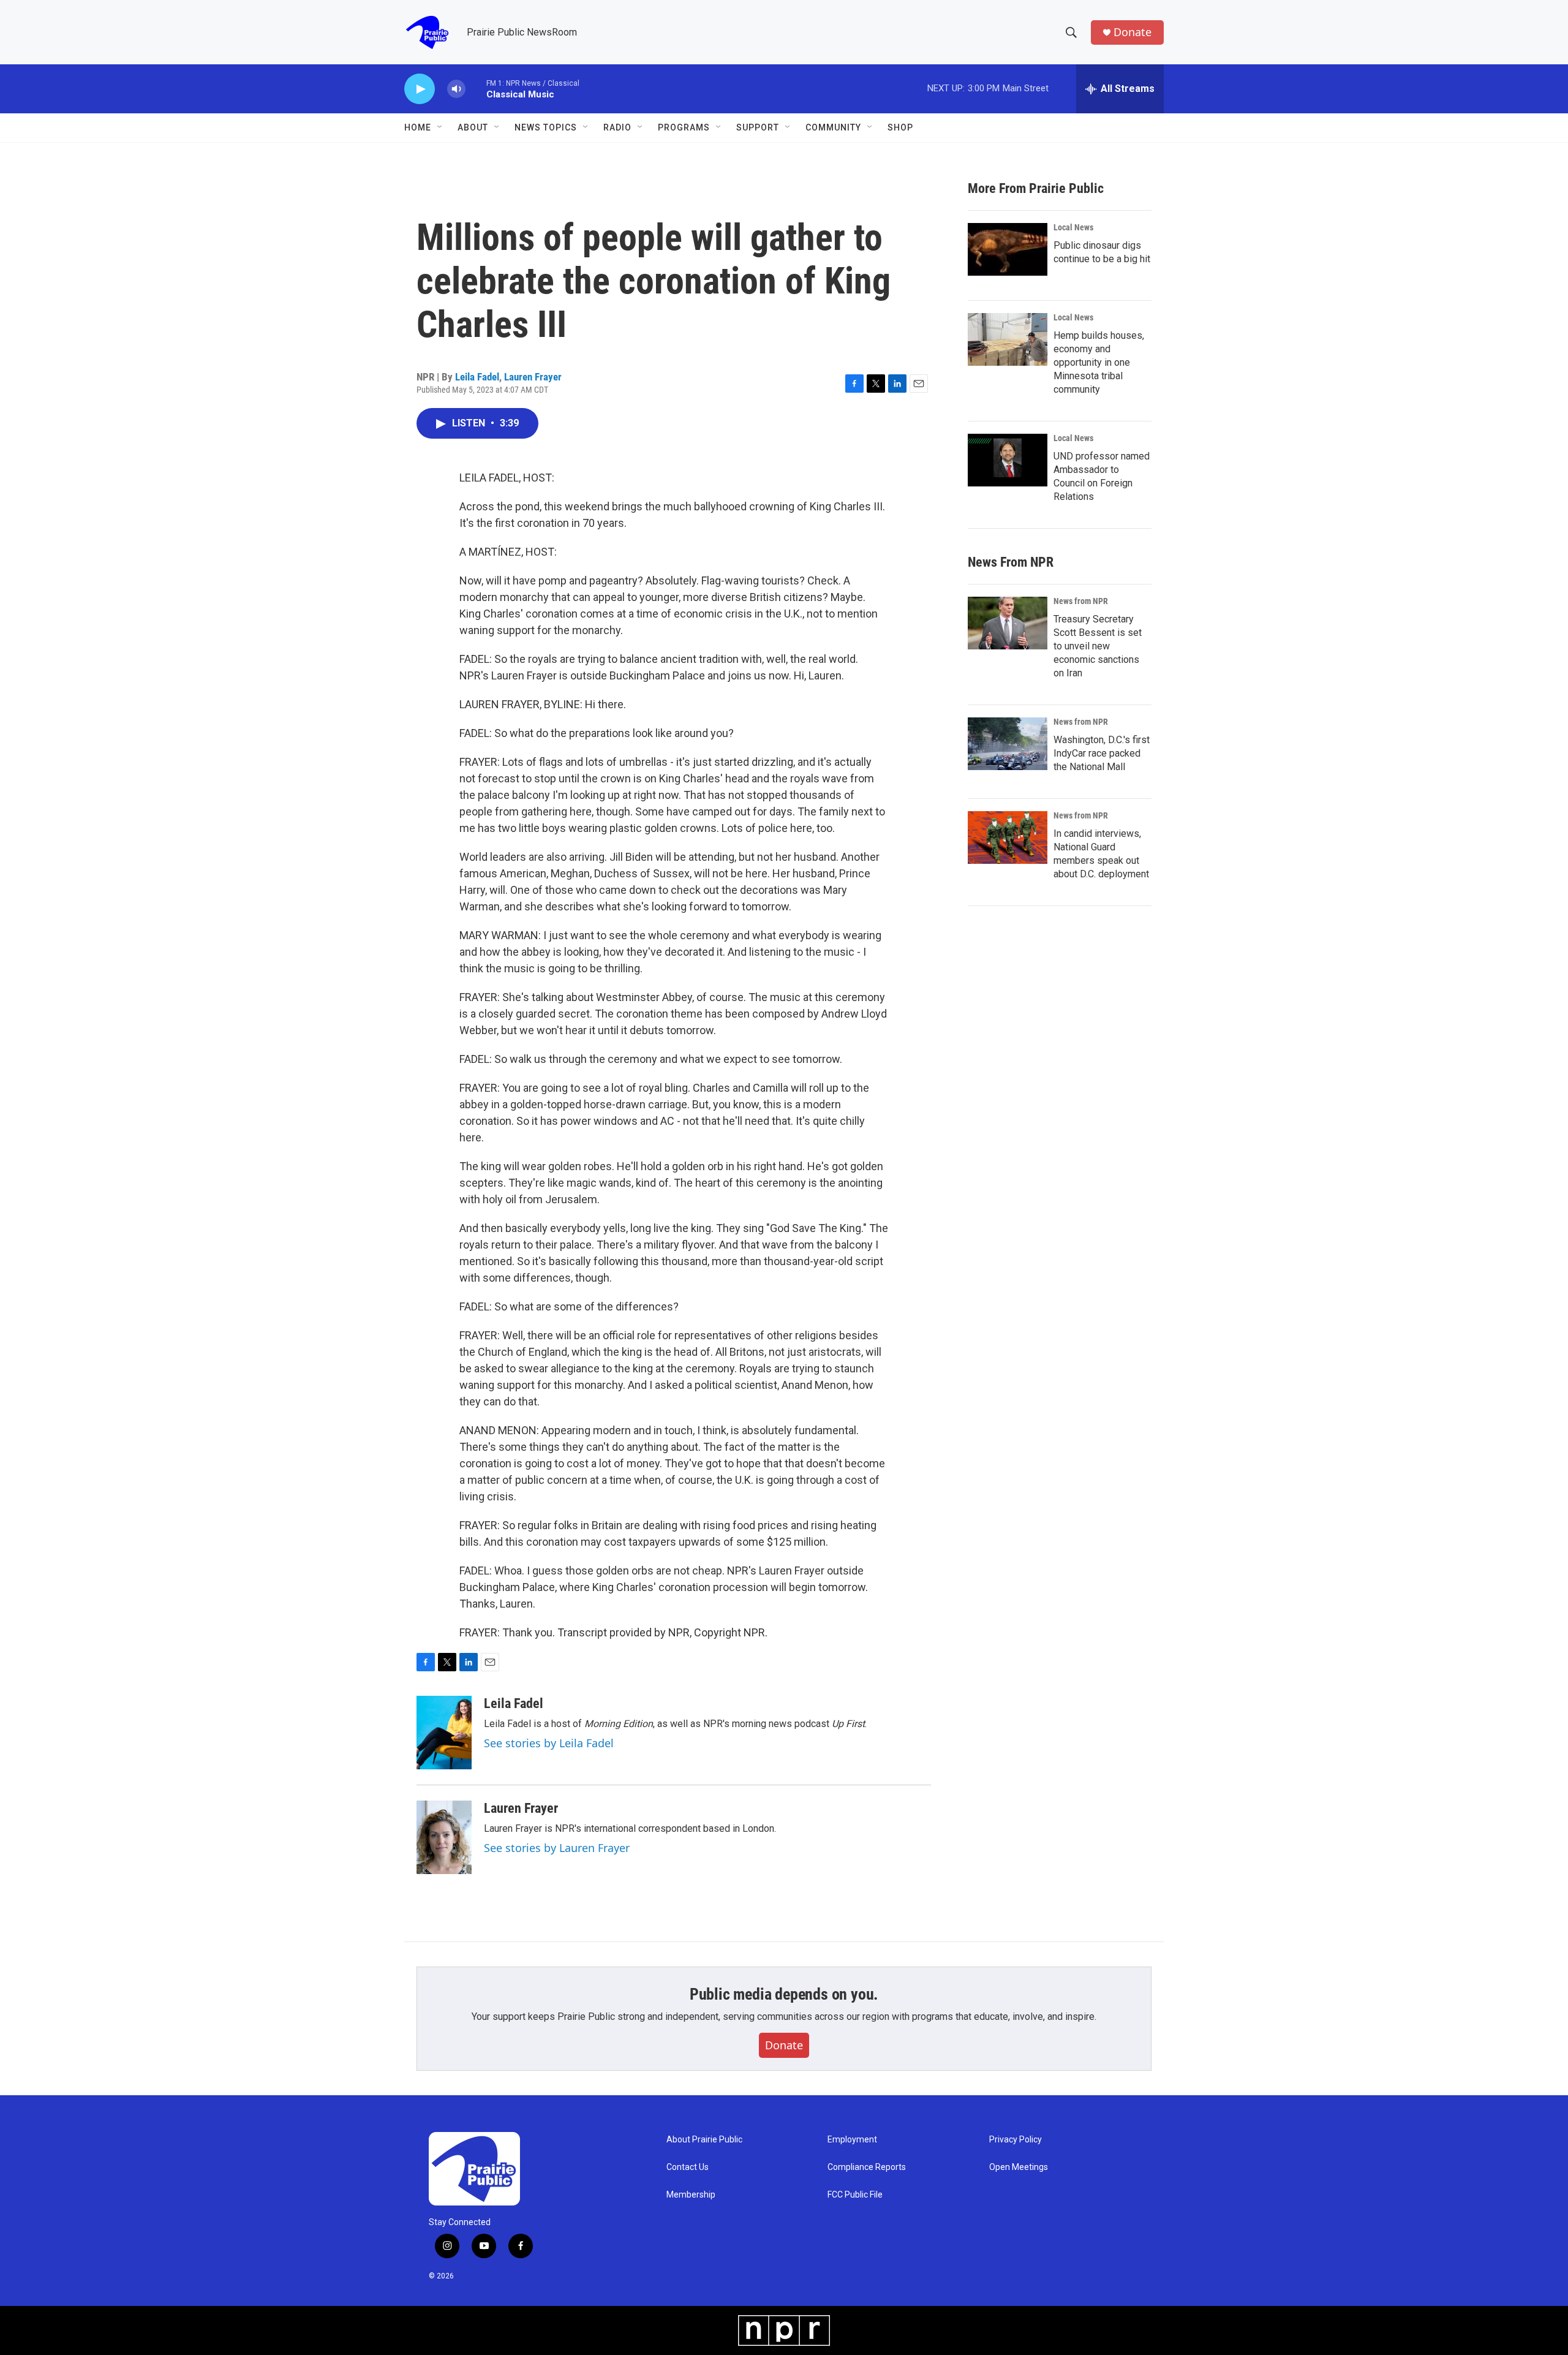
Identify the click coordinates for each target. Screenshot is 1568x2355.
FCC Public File (855, 2195)
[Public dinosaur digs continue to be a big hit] (1008, 249)
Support (758, 127)
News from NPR (1081, 601)
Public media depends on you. (784, 1994)
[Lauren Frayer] (444, 1837)
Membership (691, 2195)
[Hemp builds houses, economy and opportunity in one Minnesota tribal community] (1008, 339)
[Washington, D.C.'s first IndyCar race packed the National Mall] (1008, 744)
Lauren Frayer (533, 377)
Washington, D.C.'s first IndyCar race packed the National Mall (1102, 753)
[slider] (476, 89)
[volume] (456, 89)
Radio (617, 127)
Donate (1133, 32)
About (473, 127)
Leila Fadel (477, 377)
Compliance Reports (867, 2167)
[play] (420, 89)
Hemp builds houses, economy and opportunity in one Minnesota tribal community (1099, 362)
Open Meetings (1019, 2167)
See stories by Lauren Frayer (557, 1848)
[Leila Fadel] (444, 1733)
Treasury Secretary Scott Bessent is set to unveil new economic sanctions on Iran (1098, 646)
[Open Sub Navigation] (440, 127)
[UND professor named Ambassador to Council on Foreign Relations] (1008, 460)
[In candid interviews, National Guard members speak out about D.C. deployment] (1008, 837)
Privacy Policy (1016, 2140)
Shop (900, 127)
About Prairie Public (704, 2140)
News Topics (546, 127)
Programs (684, 127)
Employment (852, 2140)
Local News (1073, 227)
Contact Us (688, 2167)
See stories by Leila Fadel (549, 1743)
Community (833, 127)
